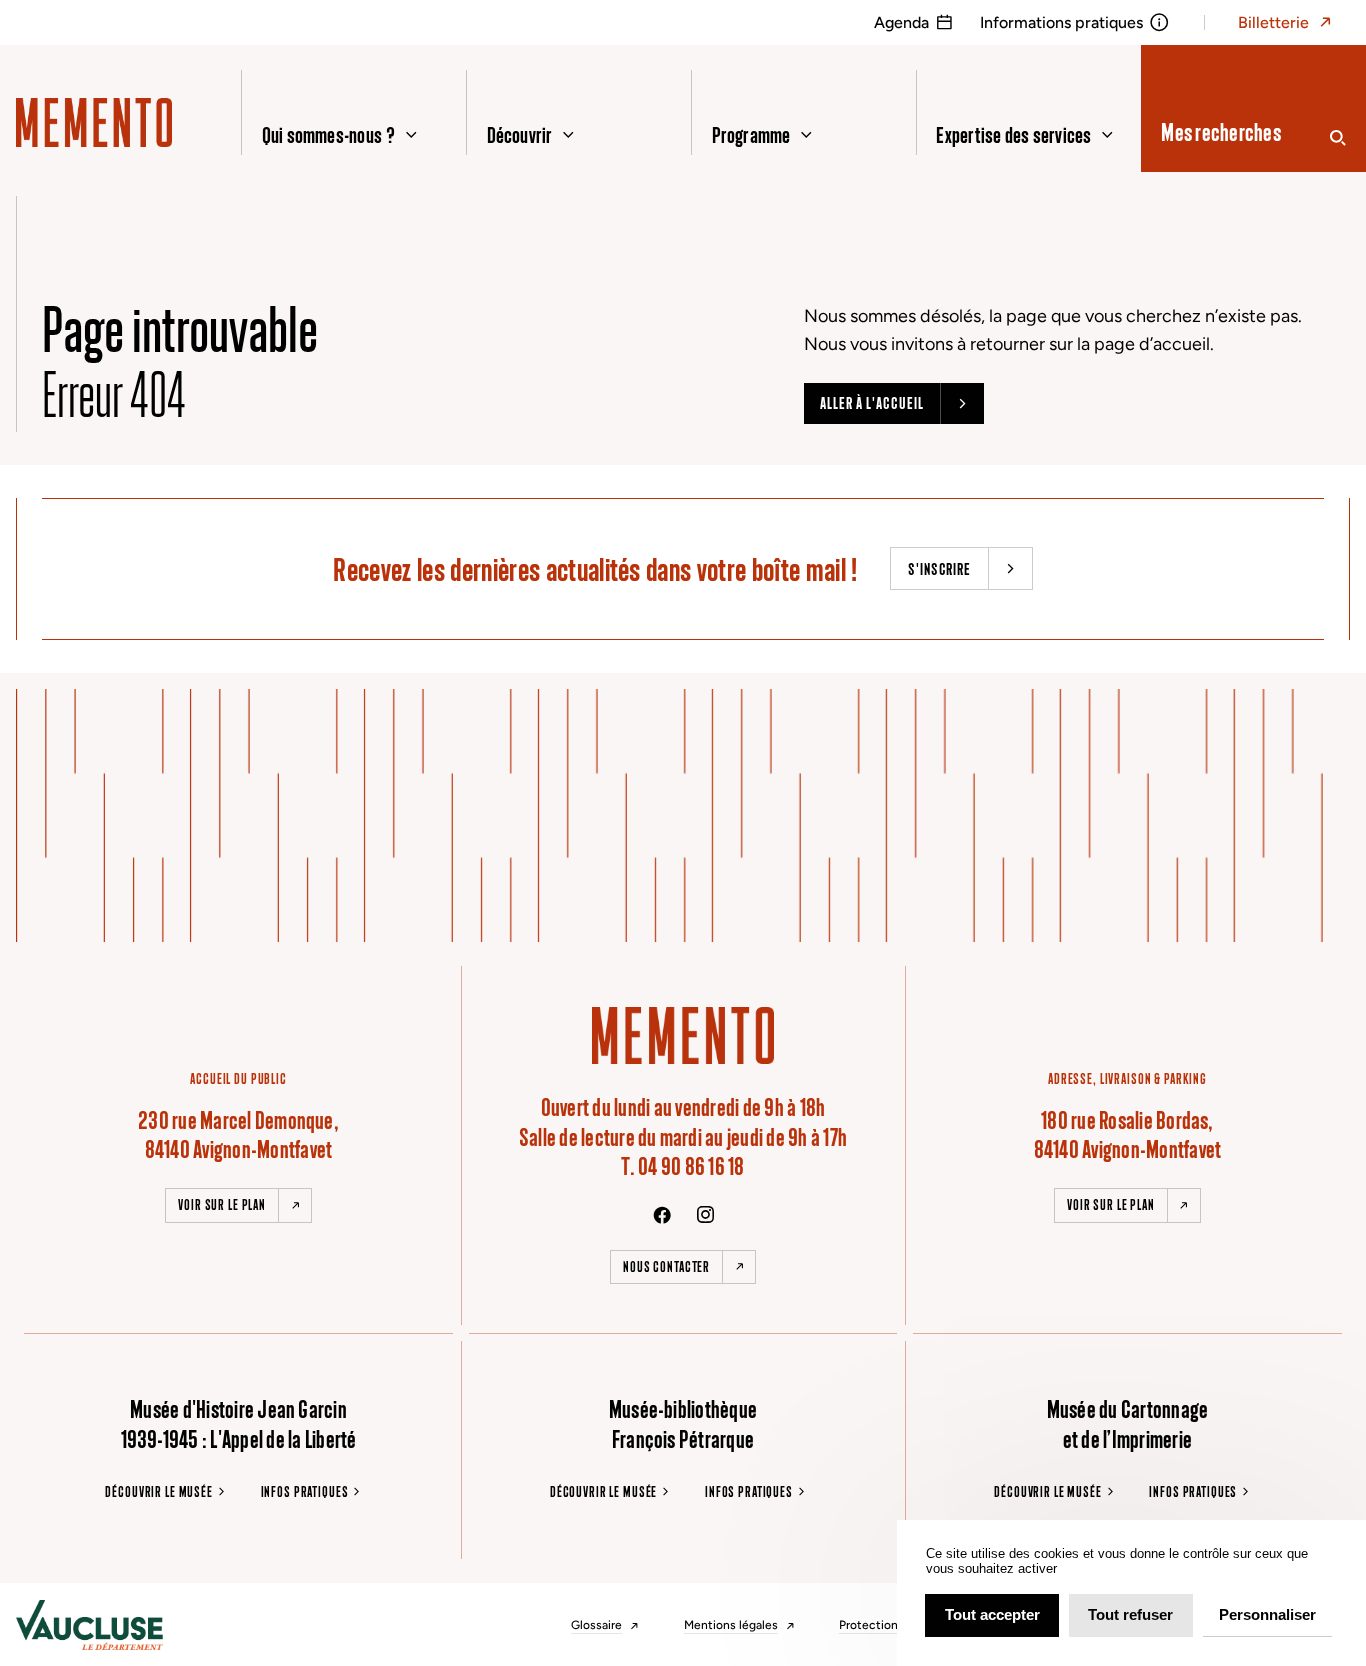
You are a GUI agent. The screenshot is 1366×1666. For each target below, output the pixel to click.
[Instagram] (705, 1214)
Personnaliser (1267, 1615)
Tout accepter (992, 1615)
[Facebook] (662, 1215)
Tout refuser (1130, 1615)
